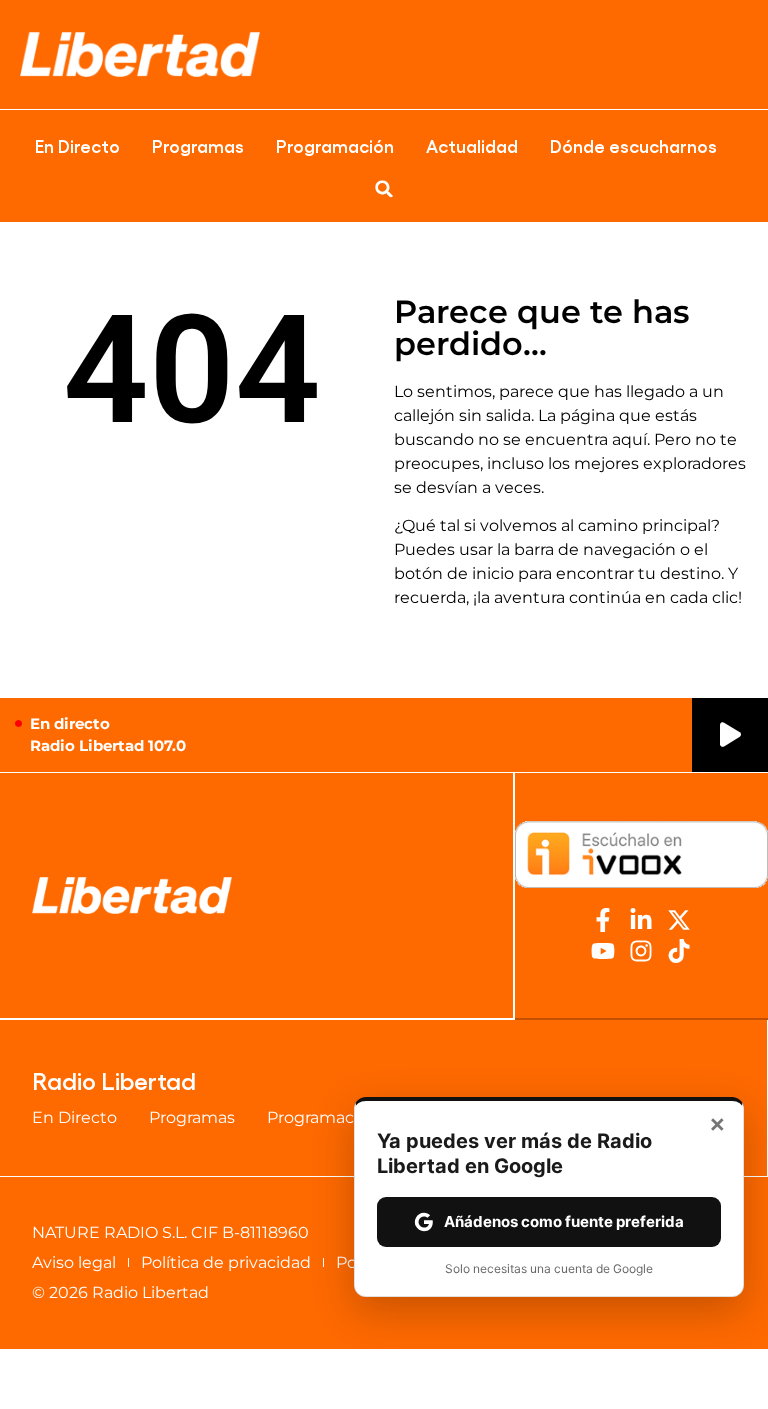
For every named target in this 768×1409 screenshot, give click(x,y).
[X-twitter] (679, 920)
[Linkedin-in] (641, 920)
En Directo (77, 145)
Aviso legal (74, 1262)
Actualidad (472, 145)
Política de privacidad (226, 1262)
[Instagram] (641, 951)
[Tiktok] (679, 951)
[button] (384, 189)
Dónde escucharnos (633, 145)
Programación (335, 145)
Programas (198, 145)
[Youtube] (603, 951)
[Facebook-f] (603, 920)
